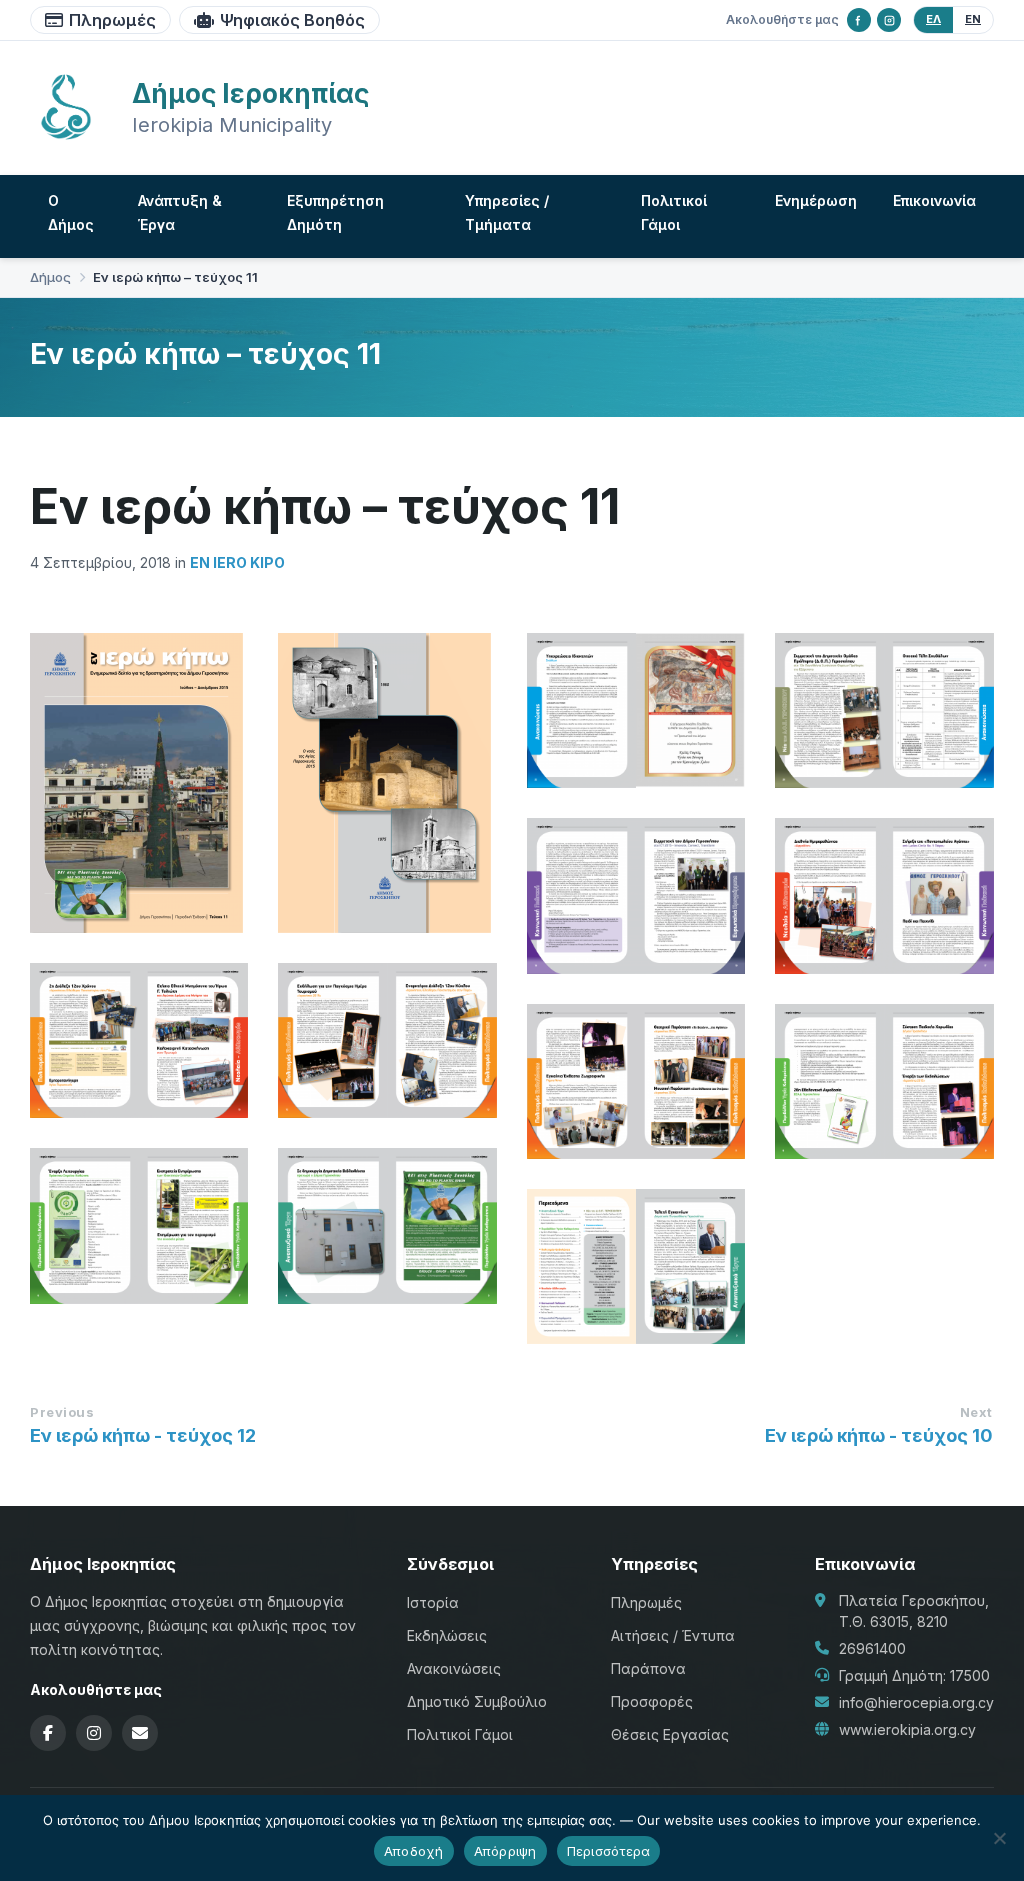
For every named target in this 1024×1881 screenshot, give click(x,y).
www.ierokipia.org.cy (907, 1729)
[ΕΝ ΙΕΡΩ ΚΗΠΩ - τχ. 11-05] (884, 1081)
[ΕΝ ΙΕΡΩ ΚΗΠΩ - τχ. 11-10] (636, 895)
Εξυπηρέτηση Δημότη (335, 212)
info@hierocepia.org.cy (916, 1702)
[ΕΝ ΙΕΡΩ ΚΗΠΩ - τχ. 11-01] (139, 783)
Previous (62, 1412)
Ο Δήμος (71, 212)
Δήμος (50, 277)
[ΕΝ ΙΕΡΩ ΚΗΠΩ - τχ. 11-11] (884, 710)
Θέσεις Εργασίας (670, 1734)
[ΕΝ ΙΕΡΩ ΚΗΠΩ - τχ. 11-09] (884, 895)
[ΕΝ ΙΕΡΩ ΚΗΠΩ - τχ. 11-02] (636, 1266)
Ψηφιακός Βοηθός (292, 20)
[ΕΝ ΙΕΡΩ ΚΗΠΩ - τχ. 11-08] (139, 1040)
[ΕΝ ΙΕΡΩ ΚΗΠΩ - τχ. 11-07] (387, 1040)
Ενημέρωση (816, 200)
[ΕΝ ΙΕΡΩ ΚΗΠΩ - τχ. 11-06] (636, 1081)
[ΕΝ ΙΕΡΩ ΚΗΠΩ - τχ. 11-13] (387, 783)
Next (976, 1412)
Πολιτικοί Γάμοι (674, 212)
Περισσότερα (609, 1851)
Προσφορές (652, 1701)
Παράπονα (648, 1668)
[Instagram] (889, 20)
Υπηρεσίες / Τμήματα (507, 212)
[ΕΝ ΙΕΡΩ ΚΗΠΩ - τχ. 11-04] (139, 1225)
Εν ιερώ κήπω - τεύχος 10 (879, 1435)
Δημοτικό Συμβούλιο (477, 1701)
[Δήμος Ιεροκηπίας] (66, 137)
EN (973, 19)
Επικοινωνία (934, 200)
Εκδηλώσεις (447, 1635)
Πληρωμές (112, 20)
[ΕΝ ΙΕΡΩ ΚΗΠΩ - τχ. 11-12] (636, 710)
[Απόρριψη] (999, 1838)
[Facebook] (859, 20)
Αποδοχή (414, 1851)
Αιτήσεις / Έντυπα (673, 1635)
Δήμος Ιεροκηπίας (250, 93)
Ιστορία (433, 1602)
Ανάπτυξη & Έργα (180, 212)
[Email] (140, 1733)
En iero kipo (237, 562)
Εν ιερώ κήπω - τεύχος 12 (143, 1435)
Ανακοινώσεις (454, 1668)
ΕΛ (933, 19)
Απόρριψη (505, 1851)
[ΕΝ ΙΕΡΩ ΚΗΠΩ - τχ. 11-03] (387, 1225)
